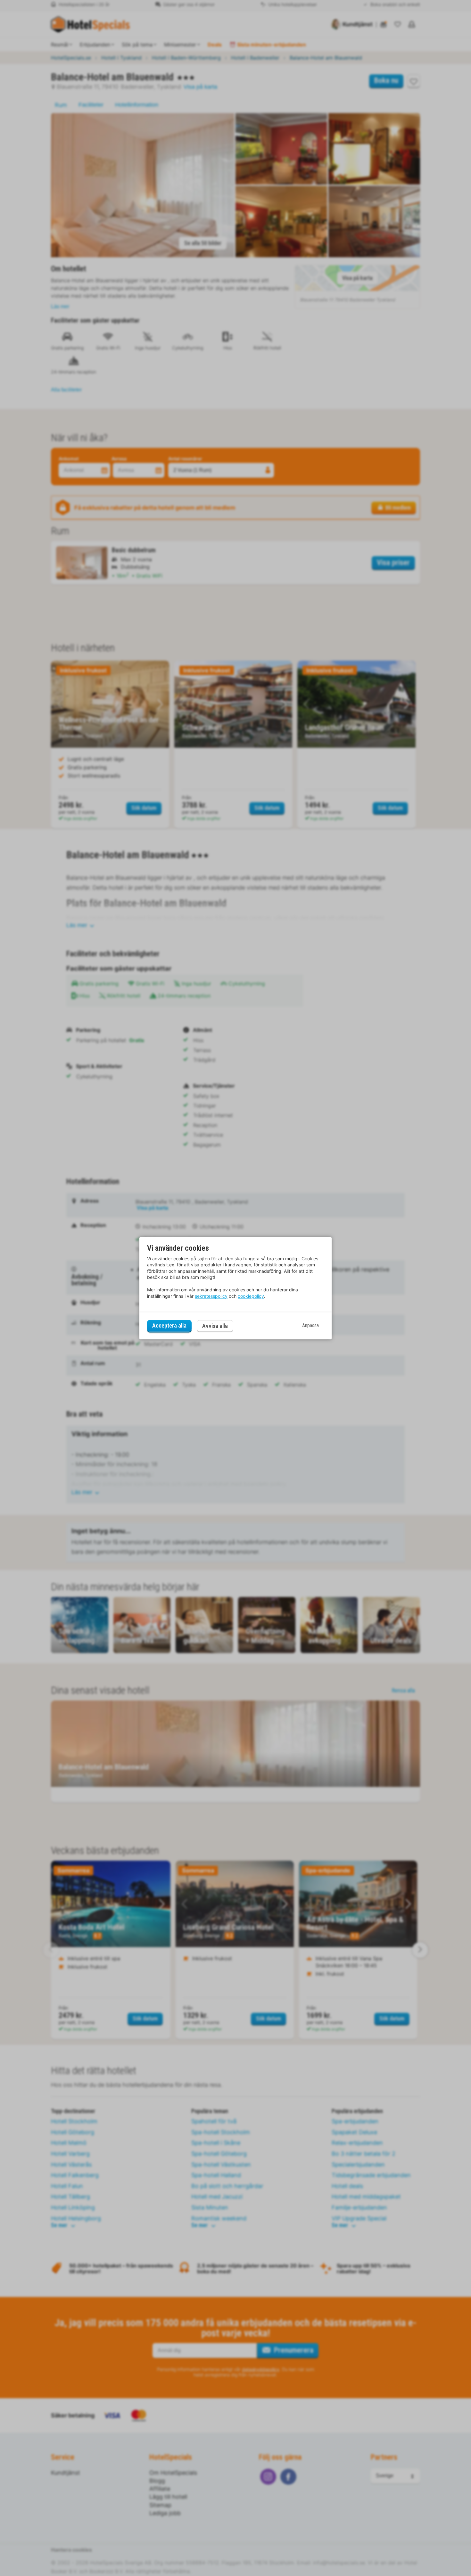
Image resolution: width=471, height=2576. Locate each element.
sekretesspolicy (211, 1296)
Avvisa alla (215, 1326)
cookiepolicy (251, 1296)
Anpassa (310, 1326)
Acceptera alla (169, 1326)
